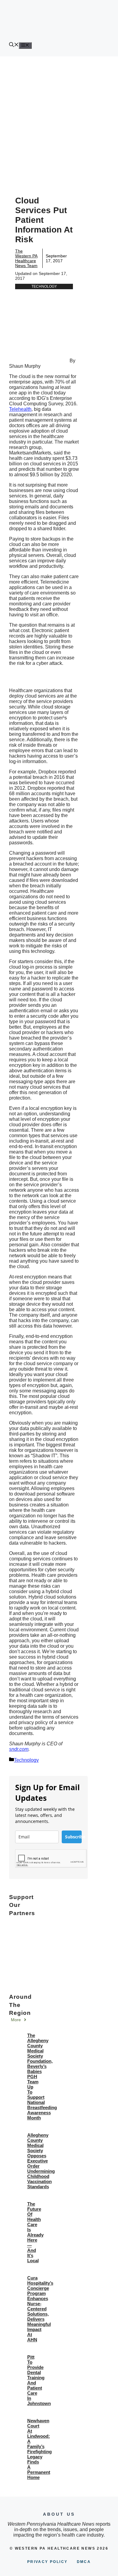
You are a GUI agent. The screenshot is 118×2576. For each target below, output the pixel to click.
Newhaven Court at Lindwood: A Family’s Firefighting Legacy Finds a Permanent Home (39, 2449)
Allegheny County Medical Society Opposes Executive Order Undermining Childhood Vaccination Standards (41, 2161)
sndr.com (19, 1749)
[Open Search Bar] (14, 45)
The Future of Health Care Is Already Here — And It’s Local (35, 2232)
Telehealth (20, 409)
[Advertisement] (59, 119)
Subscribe (73, 1837)
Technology (44, 286)
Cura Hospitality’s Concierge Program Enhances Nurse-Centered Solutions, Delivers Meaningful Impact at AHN (40, 2309)
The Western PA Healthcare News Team (26, 258)
